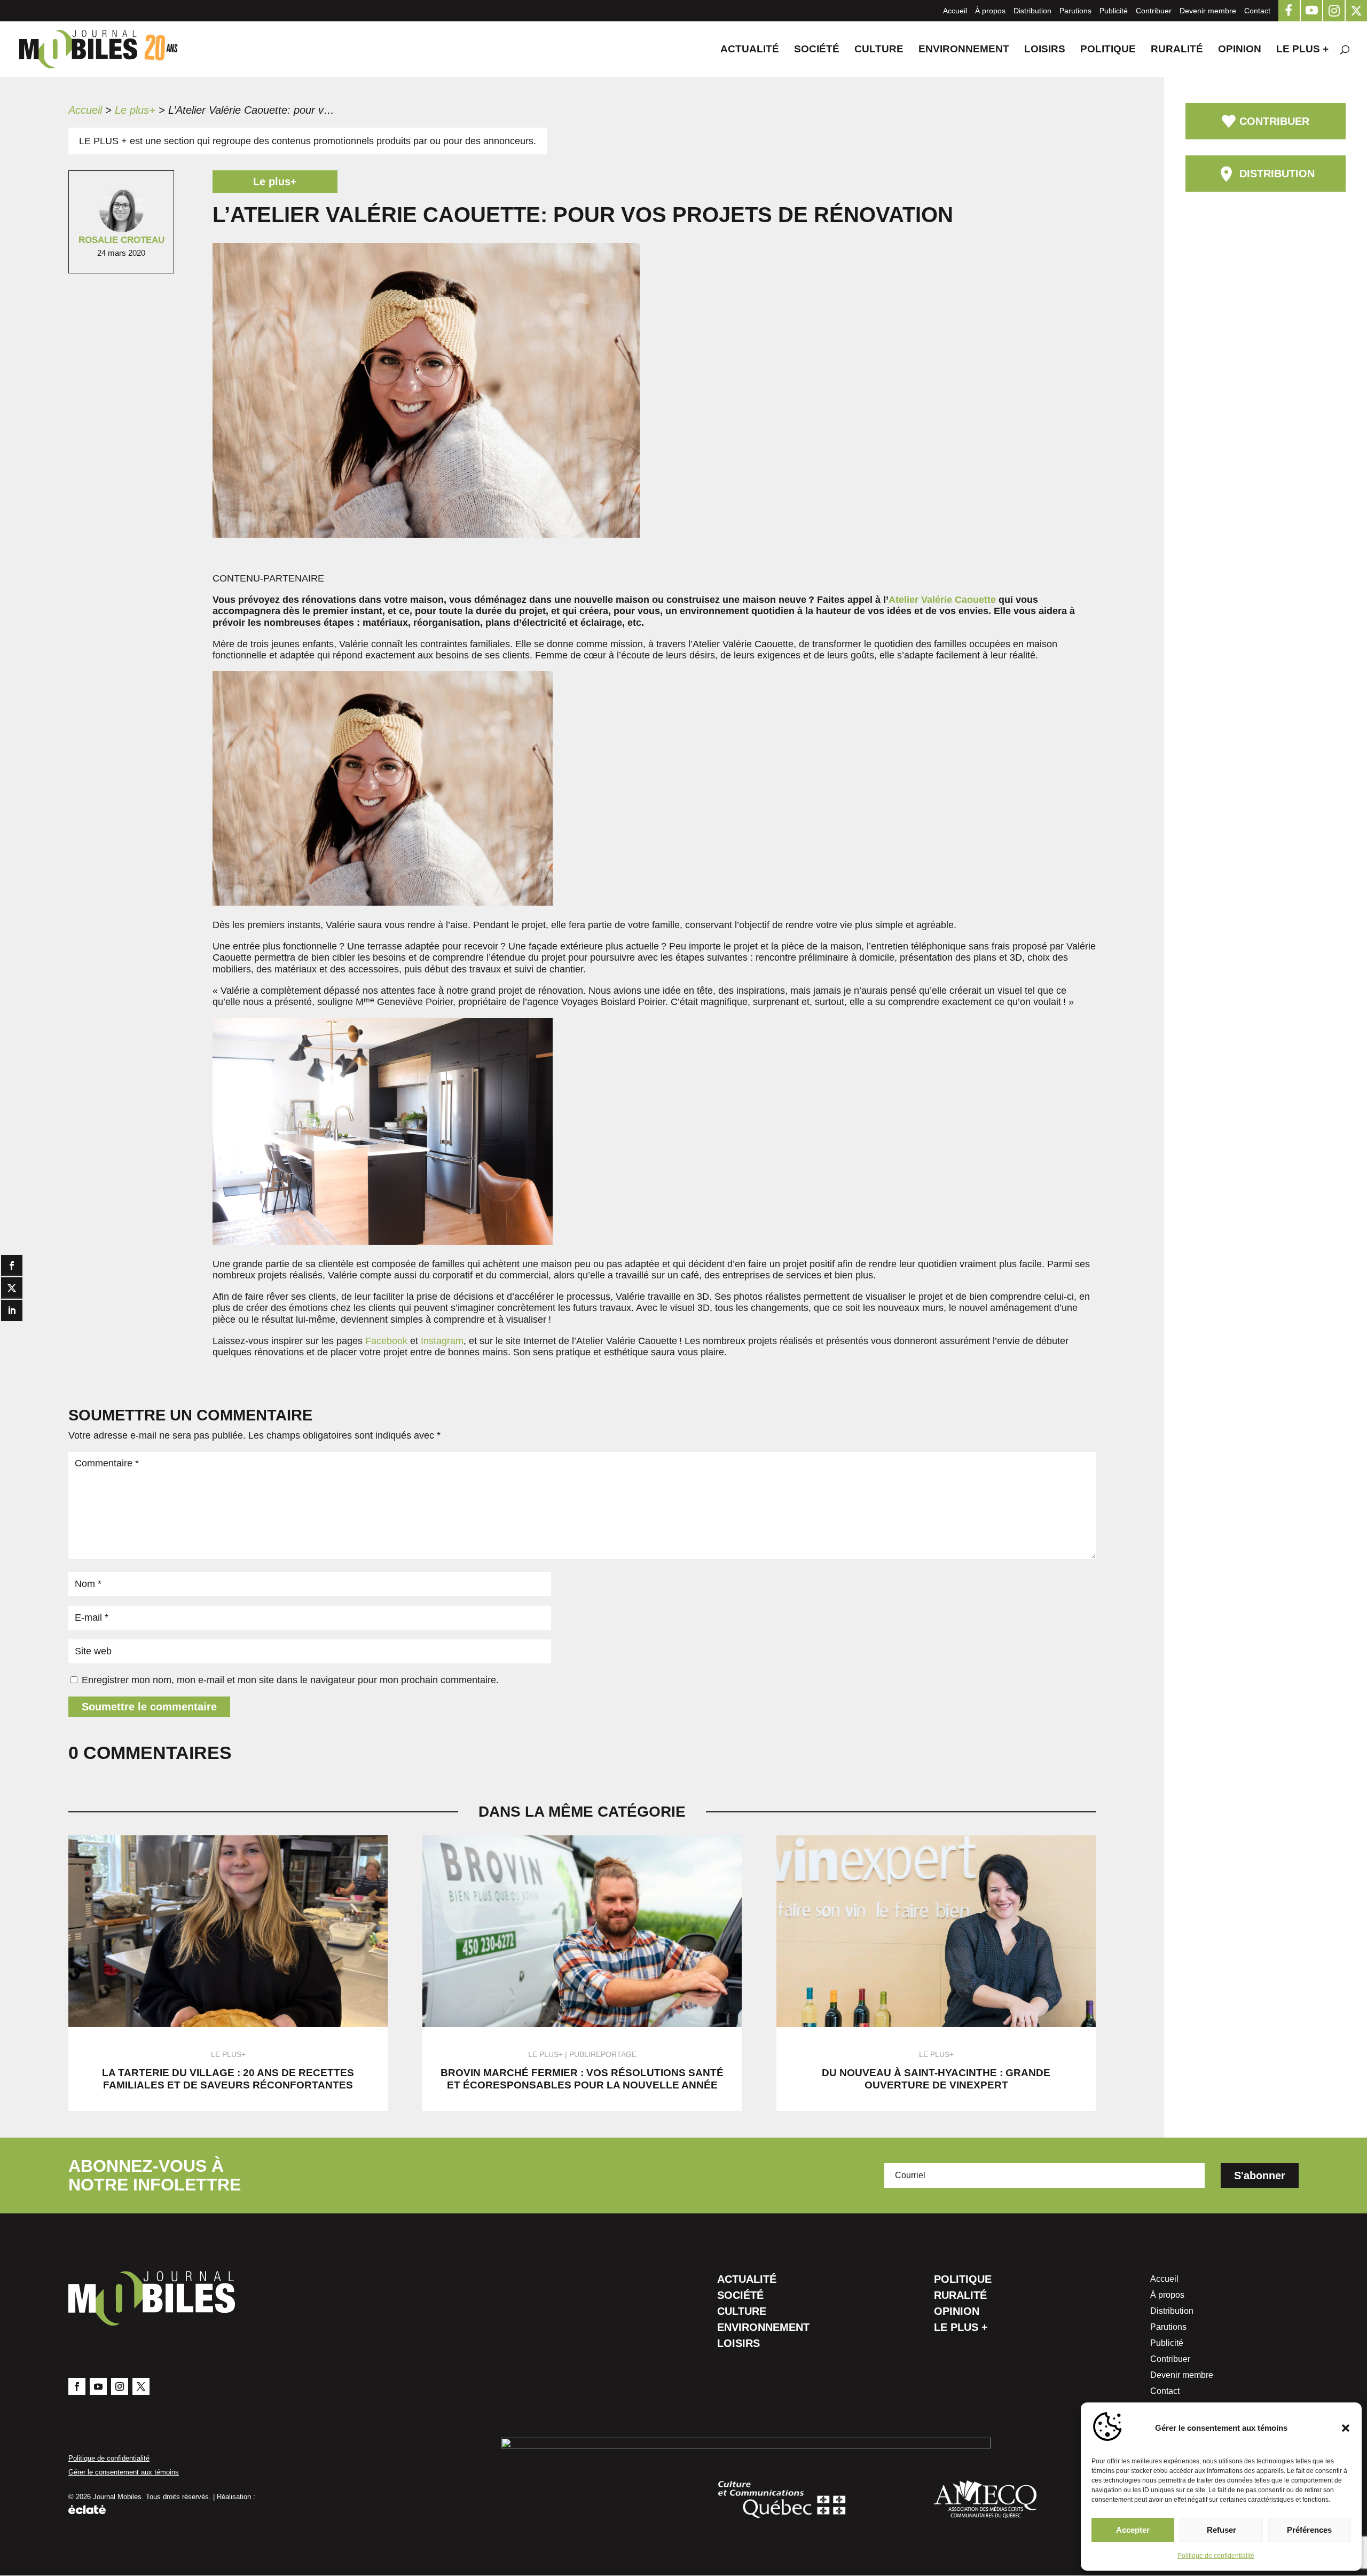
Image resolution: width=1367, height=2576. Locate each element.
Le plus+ (135, 110)
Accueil (955, 11)
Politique (1108, 50)
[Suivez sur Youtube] (98, 2386)
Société (817, 50)
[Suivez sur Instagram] (120, 2386)
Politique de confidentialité (1216, 2556)
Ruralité (1177, 50)
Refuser (1221, 2530)
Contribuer (1154, 11)
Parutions (1075, 11)
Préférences (1309, 2530)
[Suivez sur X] (141, 2386)
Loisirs (1045, 50)
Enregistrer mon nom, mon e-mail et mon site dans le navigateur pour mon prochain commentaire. (290, 1680)
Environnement (964, 50)
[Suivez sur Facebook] (77, 2386)
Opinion (1240, 50)
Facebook (386, 1341)
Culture (879, 50)
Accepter (1133, 2530)
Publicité (1114, 11)
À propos (990, 11)
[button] (1346, 2428)
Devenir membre (1208, 11)
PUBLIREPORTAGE (603, 2054)
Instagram (442, 1341)
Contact (1257, 11)
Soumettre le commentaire (149, 1707)
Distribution (1032, 11)
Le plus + (1302, 50)
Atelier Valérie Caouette (942, 600)
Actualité (750, 50)
